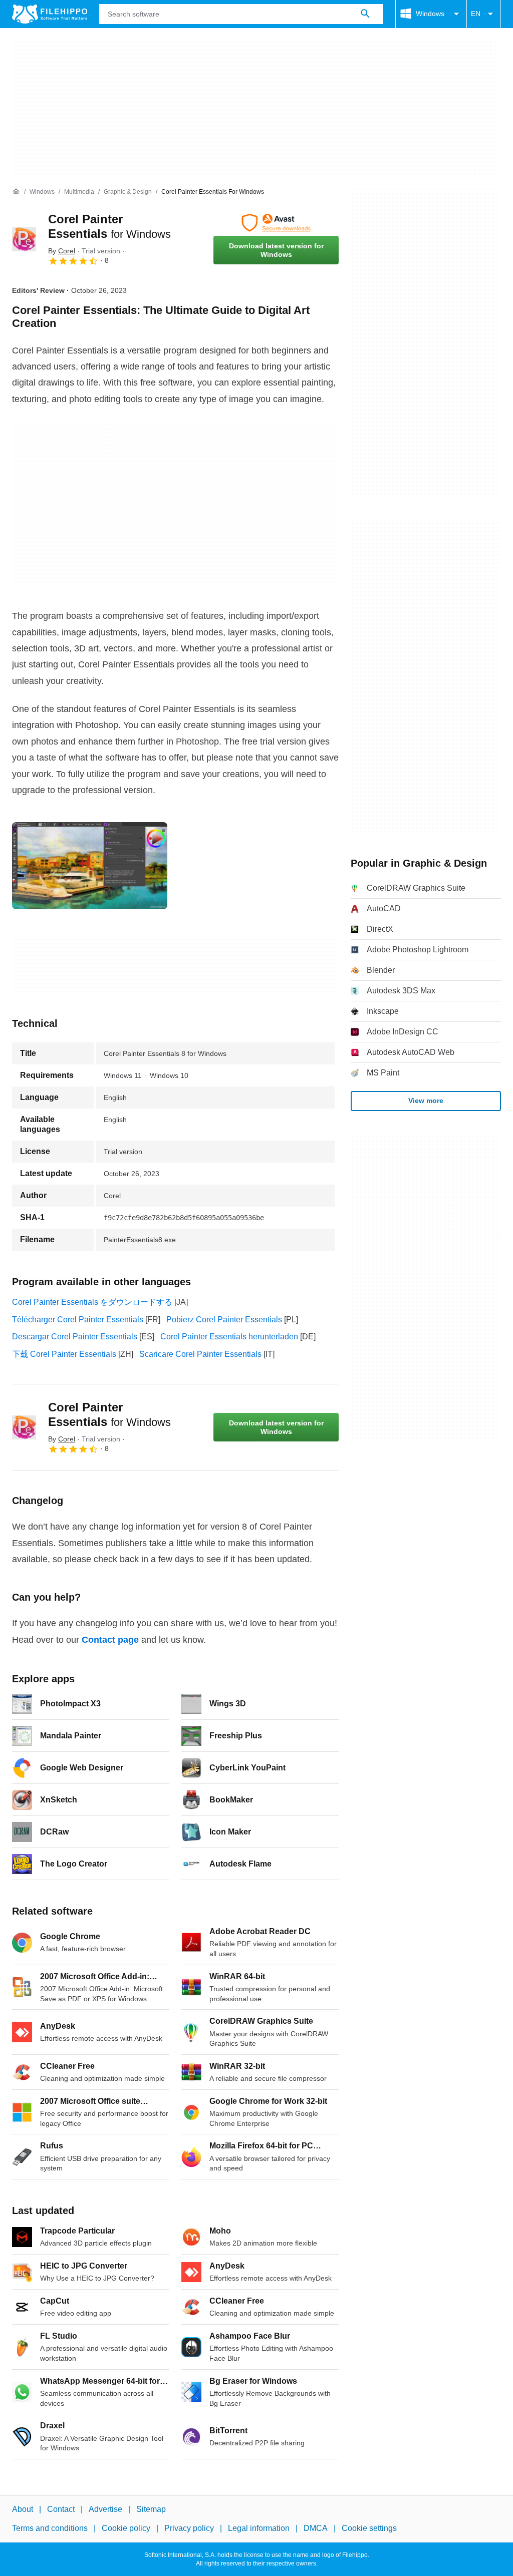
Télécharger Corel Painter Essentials (78, 1320)
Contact (61, 2509)
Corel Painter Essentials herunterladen (229, 1337)
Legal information (259, 2528)
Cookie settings (369, 2528)
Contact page (110, 1640)
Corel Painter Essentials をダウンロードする (92, 1302)
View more (426, 1100)
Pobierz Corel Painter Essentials (224, 1320)
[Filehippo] (50, 14)
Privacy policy (189, 2528)
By (62, 251)
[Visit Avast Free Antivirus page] (276, 223)
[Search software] (365, 14)
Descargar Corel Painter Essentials (75, 1337)
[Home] (16, 192)
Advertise (105, 2509)
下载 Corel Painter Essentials (64, 1354)
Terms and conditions (50, 2528)
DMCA (316, 2528)
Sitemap (151, 2509)
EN (476, 14)
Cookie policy (126, 2528)
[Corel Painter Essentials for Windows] (24, 239)
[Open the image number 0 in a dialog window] (90, 866)
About (23, 2509)
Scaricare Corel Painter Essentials (200, 1354)
